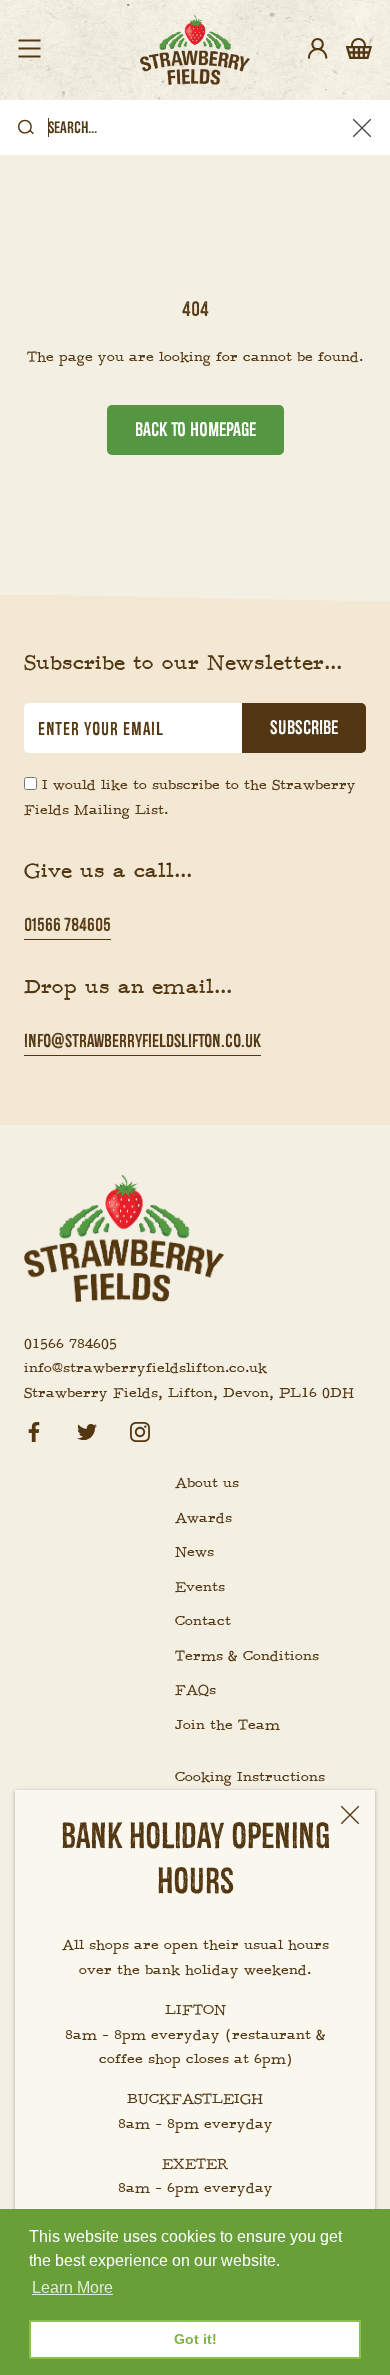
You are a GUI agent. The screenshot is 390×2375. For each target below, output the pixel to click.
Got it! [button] (195, 2339)
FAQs (195, 1690)
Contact (203, 1621)
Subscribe (304, 728)
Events (200, 1587)
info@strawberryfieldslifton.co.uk (142, 1040)
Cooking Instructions (250, 1777)
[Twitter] (87, 1429)
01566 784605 (67, 924)
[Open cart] (359, 50)
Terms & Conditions (247, 1656)
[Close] (350, 1815)
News (194, 1552)
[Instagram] (140, 1429)
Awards (203, 1518)
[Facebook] (34, 1429)
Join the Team (227, 1725)
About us (207, 1483)
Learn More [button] (72, 2287)
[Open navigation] (29, 50)
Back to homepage (195, 430)
